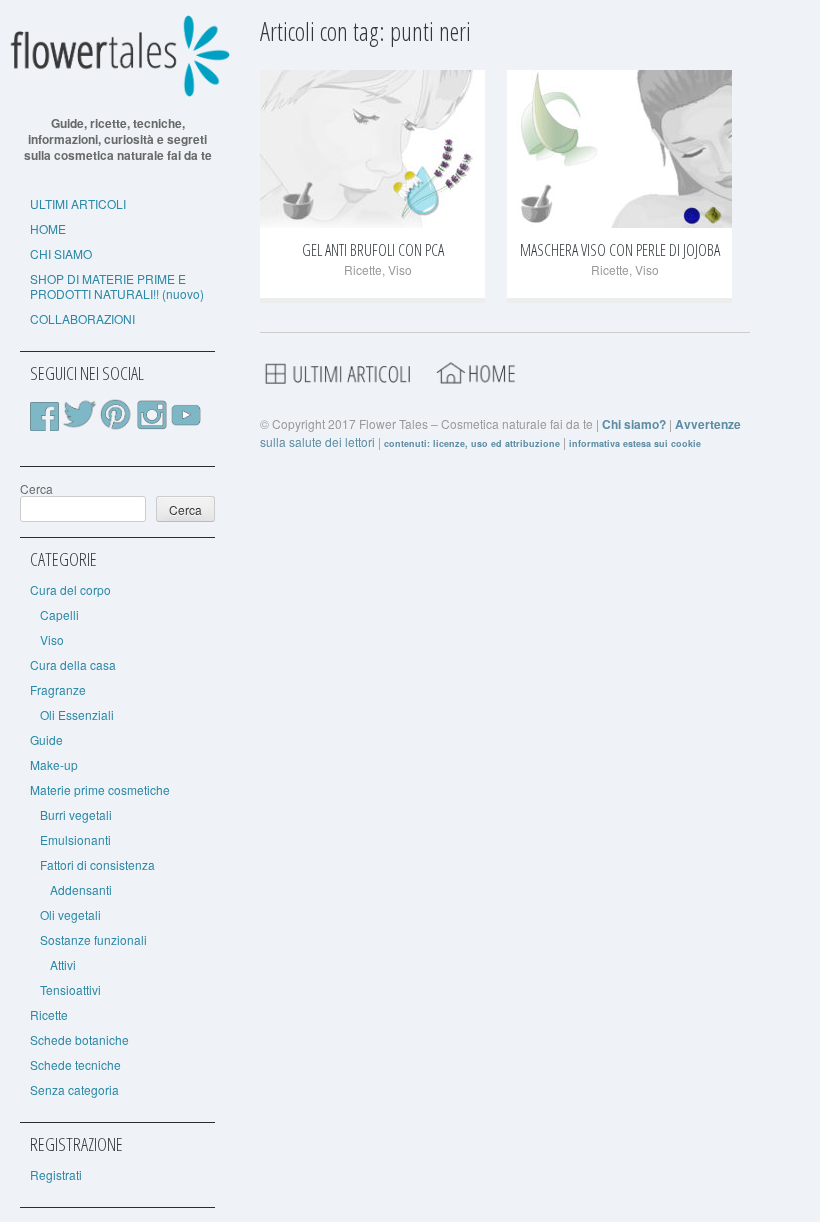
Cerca (36, 488)
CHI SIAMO (61, 253)
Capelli (59, 614)
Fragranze (58, 689)
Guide (46, 739)
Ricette (49, 1014)
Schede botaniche (79, 1039)
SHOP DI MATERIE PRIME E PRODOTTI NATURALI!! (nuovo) (117, 286)
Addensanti (81, 889)
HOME (48, 228)
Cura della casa (73, 664)
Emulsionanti (75, 839)
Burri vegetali (76, 814)
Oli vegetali (70, 914)
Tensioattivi (70, 989)
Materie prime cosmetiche (100, 789)
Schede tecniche (75, 1064)
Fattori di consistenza (97, 864)
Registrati (56, 1174)
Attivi (63, 964)
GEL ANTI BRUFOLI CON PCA (373, 250)
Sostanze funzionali (93, 939)
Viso (52, 639)
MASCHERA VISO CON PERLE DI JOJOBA (620, 250)
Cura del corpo (70, 589)
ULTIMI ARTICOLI (78, 203)
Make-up (54, 764)
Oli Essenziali (77, 714)
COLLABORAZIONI (82, 318)
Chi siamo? (634, 424)
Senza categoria (74, 1089)
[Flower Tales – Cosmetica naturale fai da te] (117, 92)
